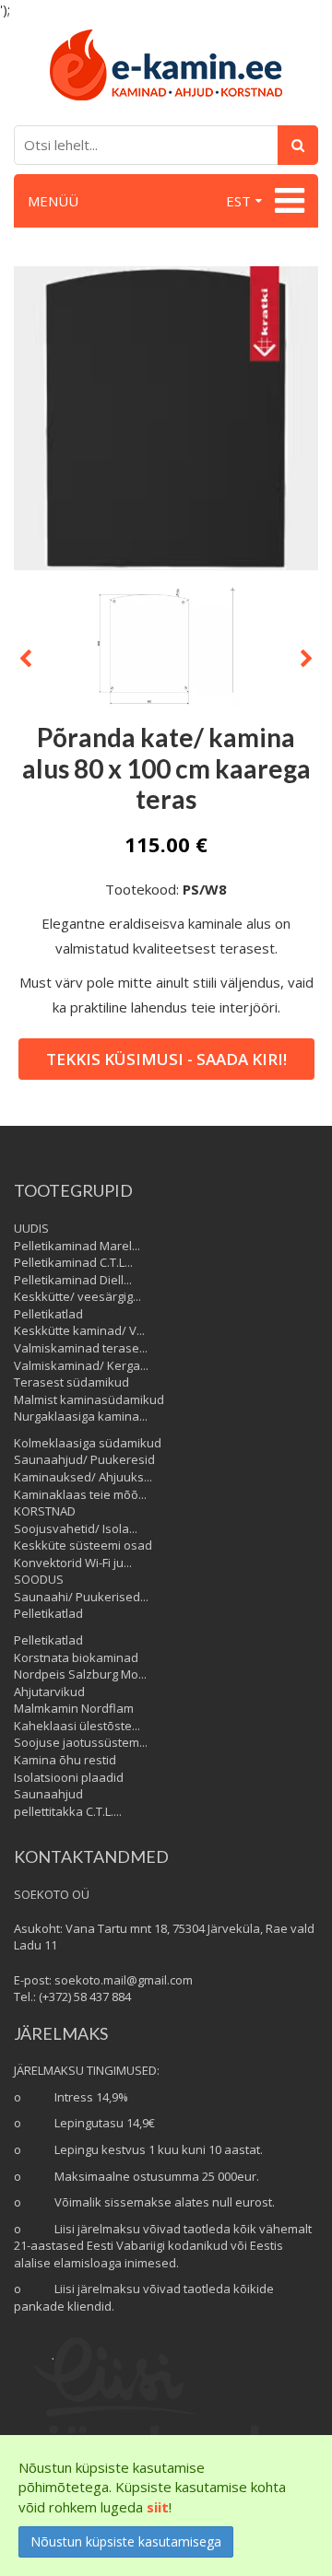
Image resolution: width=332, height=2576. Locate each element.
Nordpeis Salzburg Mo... (80, 1674)
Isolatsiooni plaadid (69, 1777)
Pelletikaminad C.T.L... (73, 1262)
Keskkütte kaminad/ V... (79, 1330)
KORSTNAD (45, 1511)
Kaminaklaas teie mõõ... (80, 1494)
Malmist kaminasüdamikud (89, 1399)
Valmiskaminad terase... (81, 1348)
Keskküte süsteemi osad (83, 1545)
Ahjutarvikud (49, 1692)
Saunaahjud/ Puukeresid (84, 1459)
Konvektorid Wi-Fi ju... (73, 1563)
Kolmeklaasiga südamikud (88, 1443)
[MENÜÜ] (287, 201)
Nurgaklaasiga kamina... (81, 1416)
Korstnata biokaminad (76, 1657)
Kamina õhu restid (65, 1760)
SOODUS (39, 1579)
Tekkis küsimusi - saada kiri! (166, 1059)
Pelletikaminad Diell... (73, 1280)
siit (158, 2507)
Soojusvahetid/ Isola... (76, 1528)
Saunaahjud (48, 1794)
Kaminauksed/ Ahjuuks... (83, 1477)
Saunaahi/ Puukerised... (81, 1597)
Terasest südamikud (71, 1382)
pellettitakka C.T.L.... (68, 1811)
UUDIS (31, 1228)
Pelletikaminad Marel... (77, 1246)
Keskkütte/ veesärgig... (77, 1296)
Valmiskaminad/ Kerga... (81, 1365)
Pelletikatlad (48, 1314)
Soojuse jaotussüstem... (81, 1742)
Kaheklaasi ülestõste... (77, 1726)
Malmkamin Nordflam (74, 1708)
